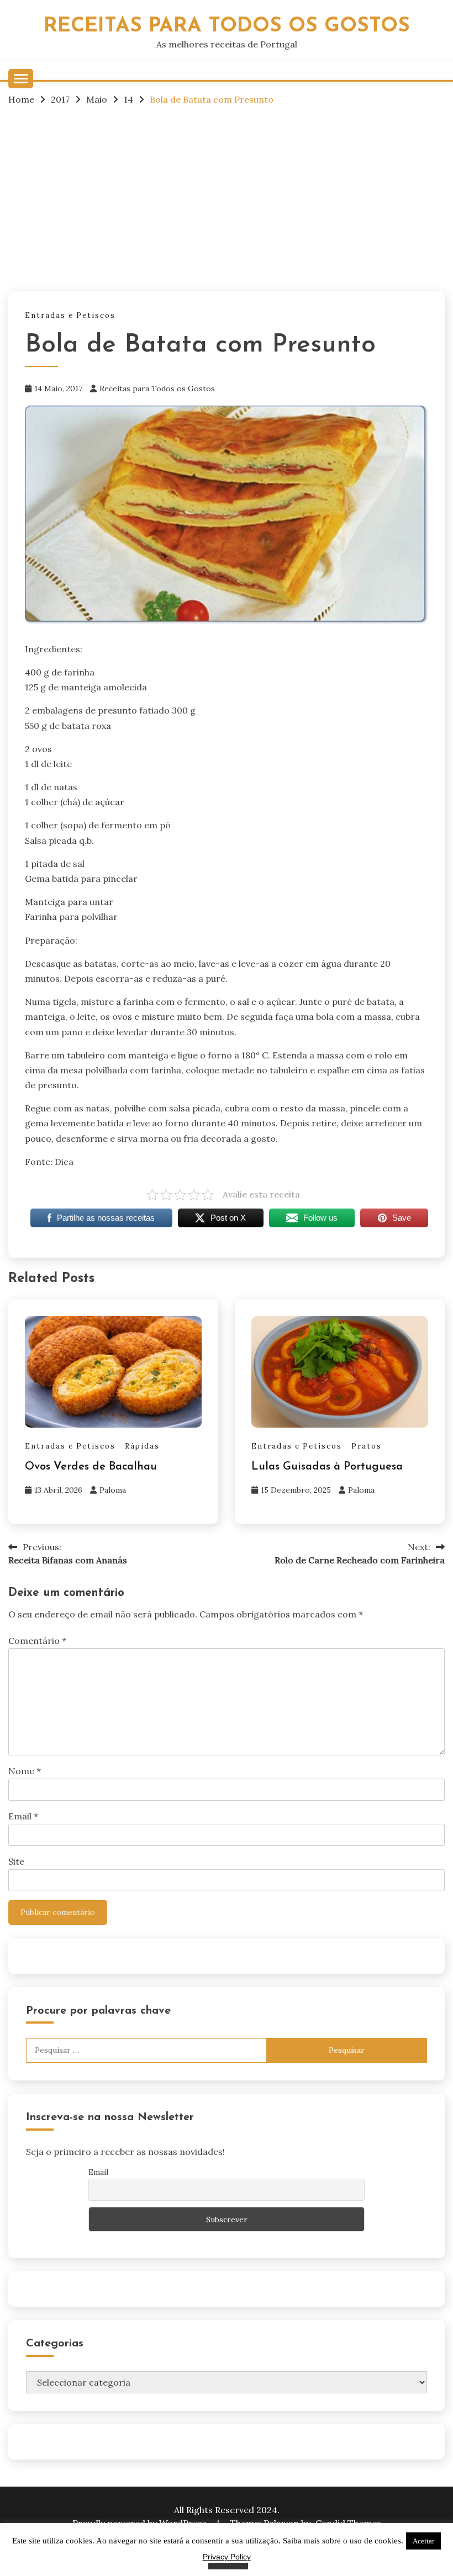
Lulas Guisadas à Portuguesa (327, 1467)
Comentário (37, 1641)
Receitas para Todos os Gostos (157, 388)
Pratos (367, 1446)
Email (23, 1816)
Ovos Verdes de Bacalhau (91, 1467)
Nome (25, 1771)
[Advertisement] (227, 198)
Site (16, 1861)
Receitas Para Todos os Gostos (227, 26)
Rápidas (142, 1446)
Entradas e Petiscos (70, 315)
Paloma (113, 1490)
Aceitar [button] (423, 2541)
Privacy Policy (227, 2557)
